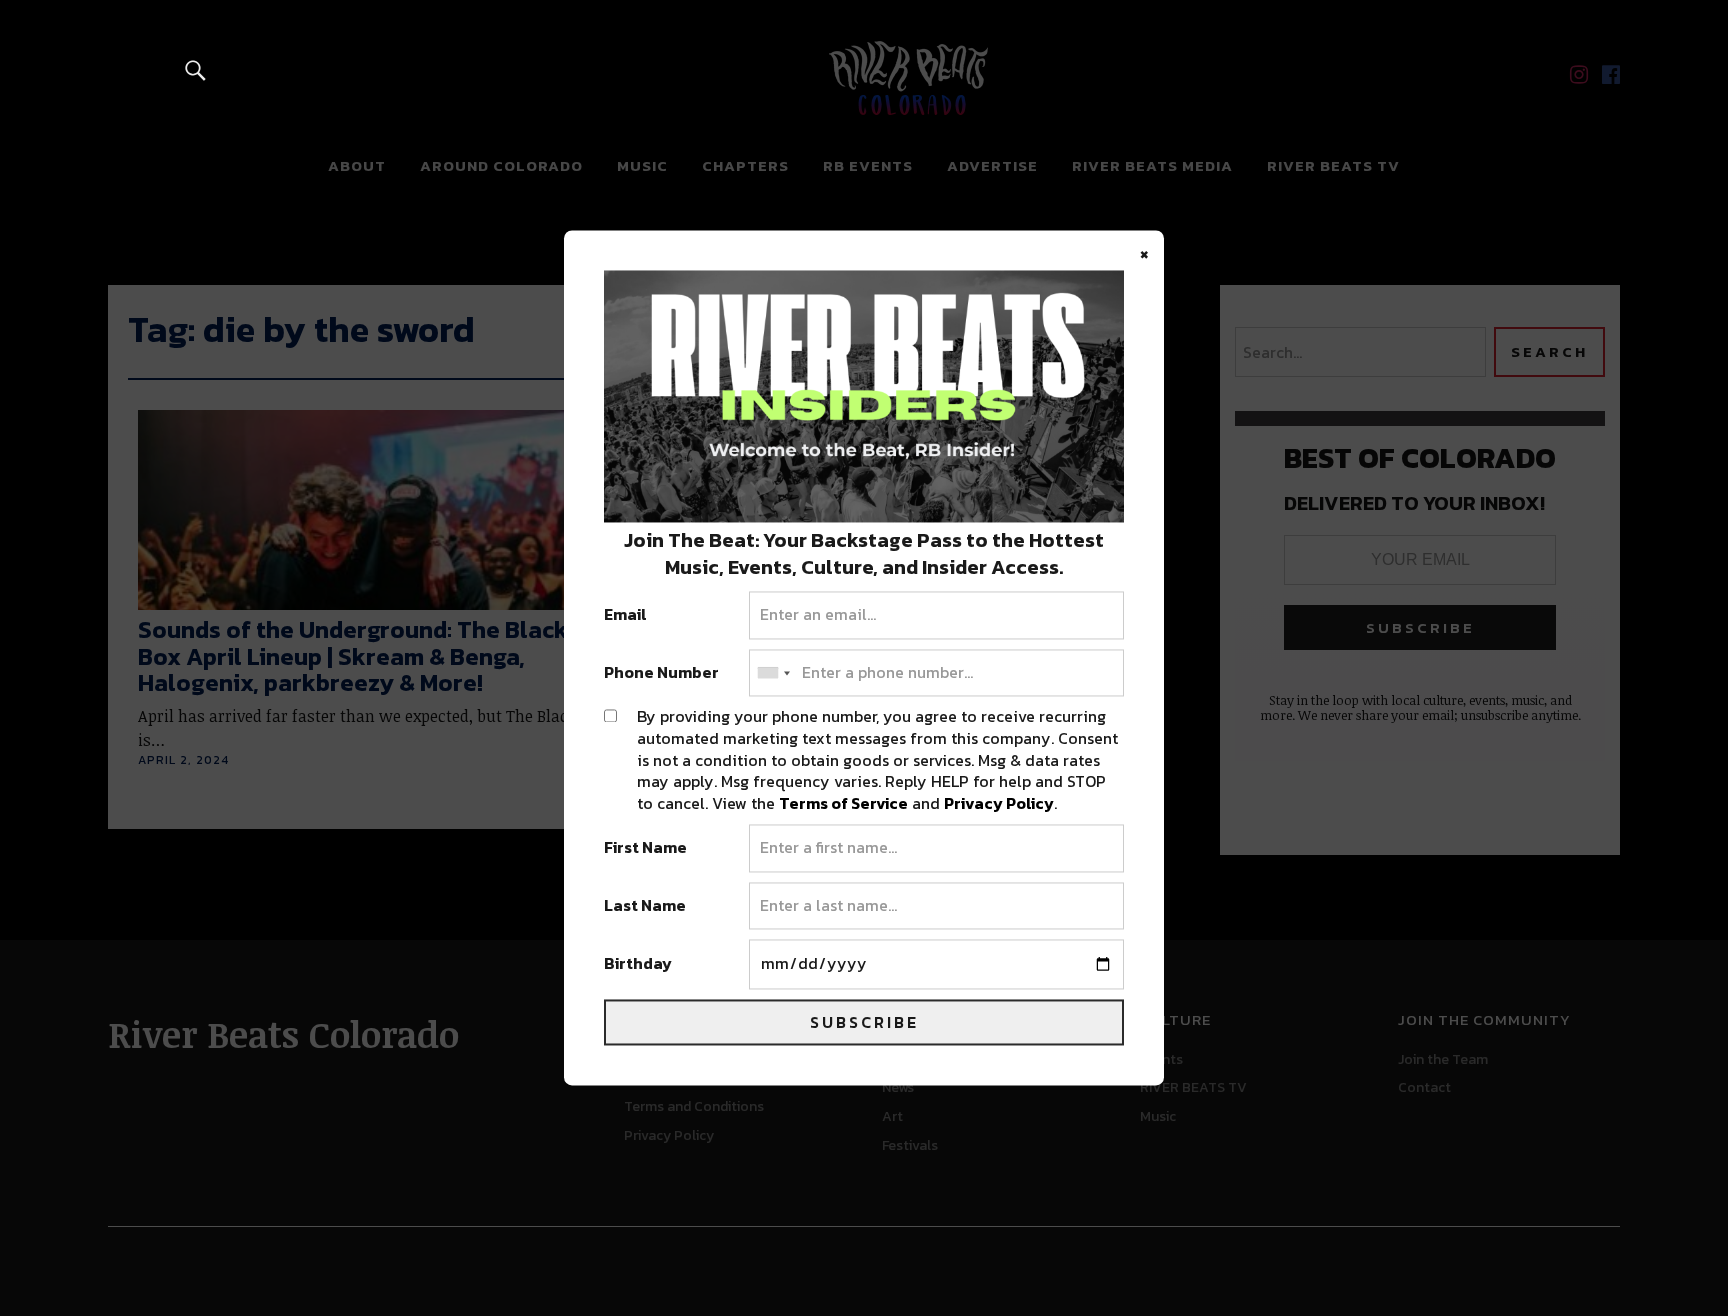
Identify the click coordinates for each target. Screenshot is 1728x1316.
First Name (645, 849)
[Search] (196, 69)
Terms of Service (843, 803)
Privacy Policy (999, 803)
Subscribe (864, 1023)
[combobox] (773, 673)
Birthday (638, 965)
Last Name (645, 906)
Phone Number (661, 673)
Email (625, 616)
